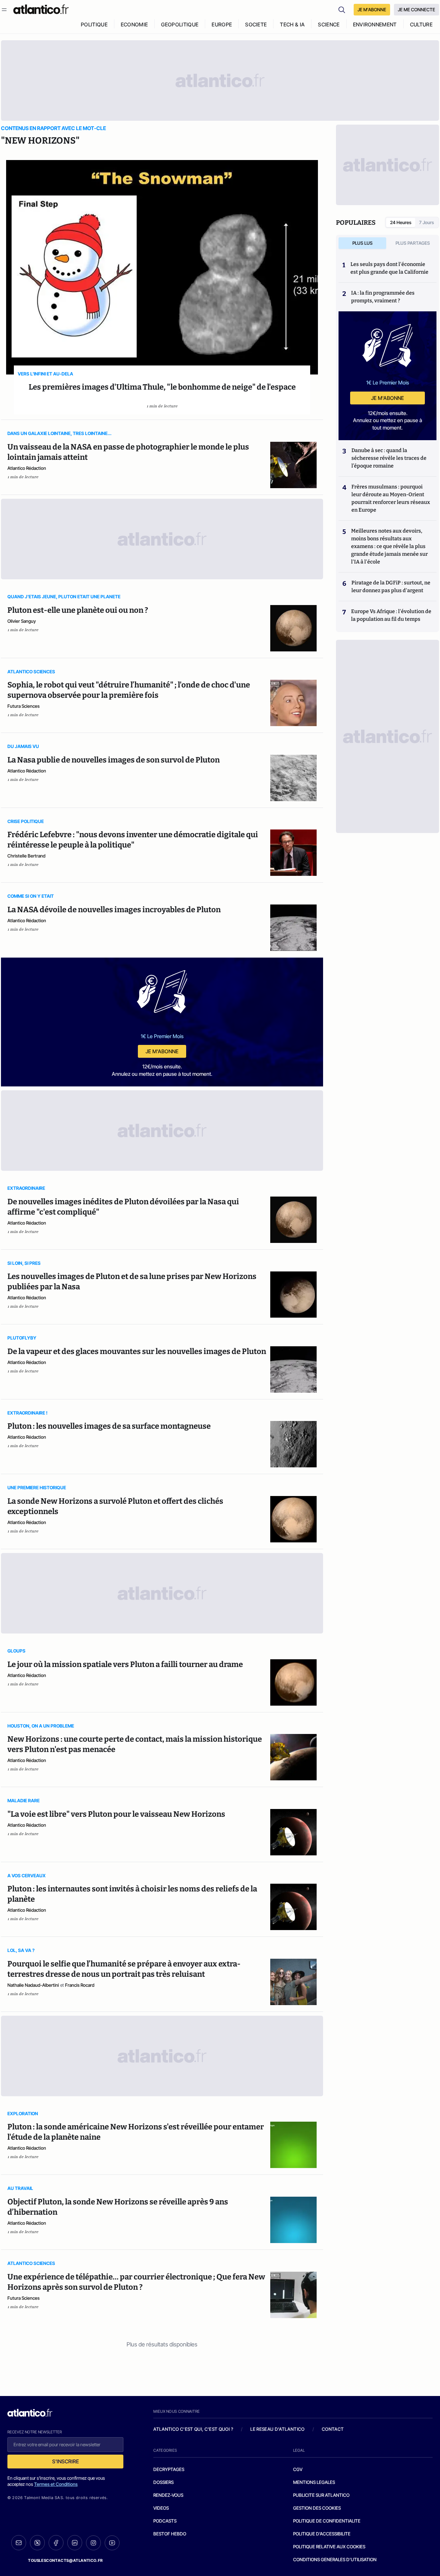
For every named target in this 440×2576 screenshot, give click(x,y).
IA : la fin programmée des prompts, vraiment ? (383, 297)
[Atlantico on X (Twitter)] (37, 2543)
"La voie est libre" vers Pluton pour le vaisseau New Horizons (116, 1814)
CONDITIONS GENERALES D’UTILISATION (335, 2559)
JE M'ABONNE (372, 9)
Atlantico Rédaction (27, 468)
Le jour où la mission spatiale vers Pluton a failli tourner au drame (125, 1664)
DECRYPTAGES (169, 2469)
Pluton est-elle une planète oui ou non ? (78, 610)
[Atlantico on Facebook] (56, 2543)
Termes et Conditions (56, 2484)
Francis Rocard (80, 1985)
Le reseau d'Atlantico (277, 2429)
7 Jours (426, 222)
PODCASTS (165, 2521)
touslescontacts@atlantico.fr (65, 2560)
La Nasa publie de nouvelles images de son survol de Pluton (114, 760)
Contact (333, 2429)
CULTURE (421, 24)
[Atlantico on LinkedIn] (75, 2543)
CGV (298, 2469)
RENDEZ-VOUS (168, 2495)
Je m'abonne (162, 1051)
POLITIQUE (94, 24)
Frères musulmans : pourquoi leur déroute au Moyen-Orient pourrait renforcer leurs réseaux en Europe (391, 498)
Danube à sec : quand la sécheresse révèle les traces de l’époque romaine (389, 458)
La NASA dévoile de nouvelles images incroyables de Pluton (114, 910)
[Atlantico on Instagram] (93, 2543)
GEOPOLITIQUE (180, 24)
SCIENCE (329, 24)
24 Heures (401, 222)
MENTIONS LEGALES (314, 2482)
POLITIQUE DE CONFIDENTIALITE (327, 2521)
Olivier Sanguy (22, 621)
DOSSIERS (163, 2482)
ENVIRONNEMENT (375, 24)
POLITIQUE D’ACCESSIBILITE (322, 2534)
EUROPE (222, 24)
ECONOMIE (134, 24)
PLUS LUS (363, 243)
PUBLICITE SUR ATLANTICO (321, 2495)
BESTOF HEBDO (170, 2534)
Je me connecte (416, 9)
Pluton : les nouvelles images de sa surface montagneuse (109, 1426)
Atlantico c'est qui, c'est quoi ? (193, 2429)
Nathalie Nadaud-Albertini (33, 1985)
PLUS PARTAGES (413, 243)
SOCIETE (256, 24)
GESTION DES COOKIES (317, 2508)
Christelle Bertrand (26, 856)
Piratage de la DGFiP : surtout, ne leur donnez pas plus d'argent (391, 587)
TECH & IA (292, 24)
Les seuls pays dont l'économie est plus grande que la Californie (389, 268)
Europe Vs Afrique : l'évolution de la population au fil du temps (391, 615)
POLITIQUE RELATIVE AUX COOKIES (329, 2547)
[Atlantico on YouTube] (112, 2543)
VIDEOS (161, 2508)
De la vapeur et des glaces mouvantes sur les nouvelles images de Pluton (137, 1351)
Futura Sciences (24, 706)
